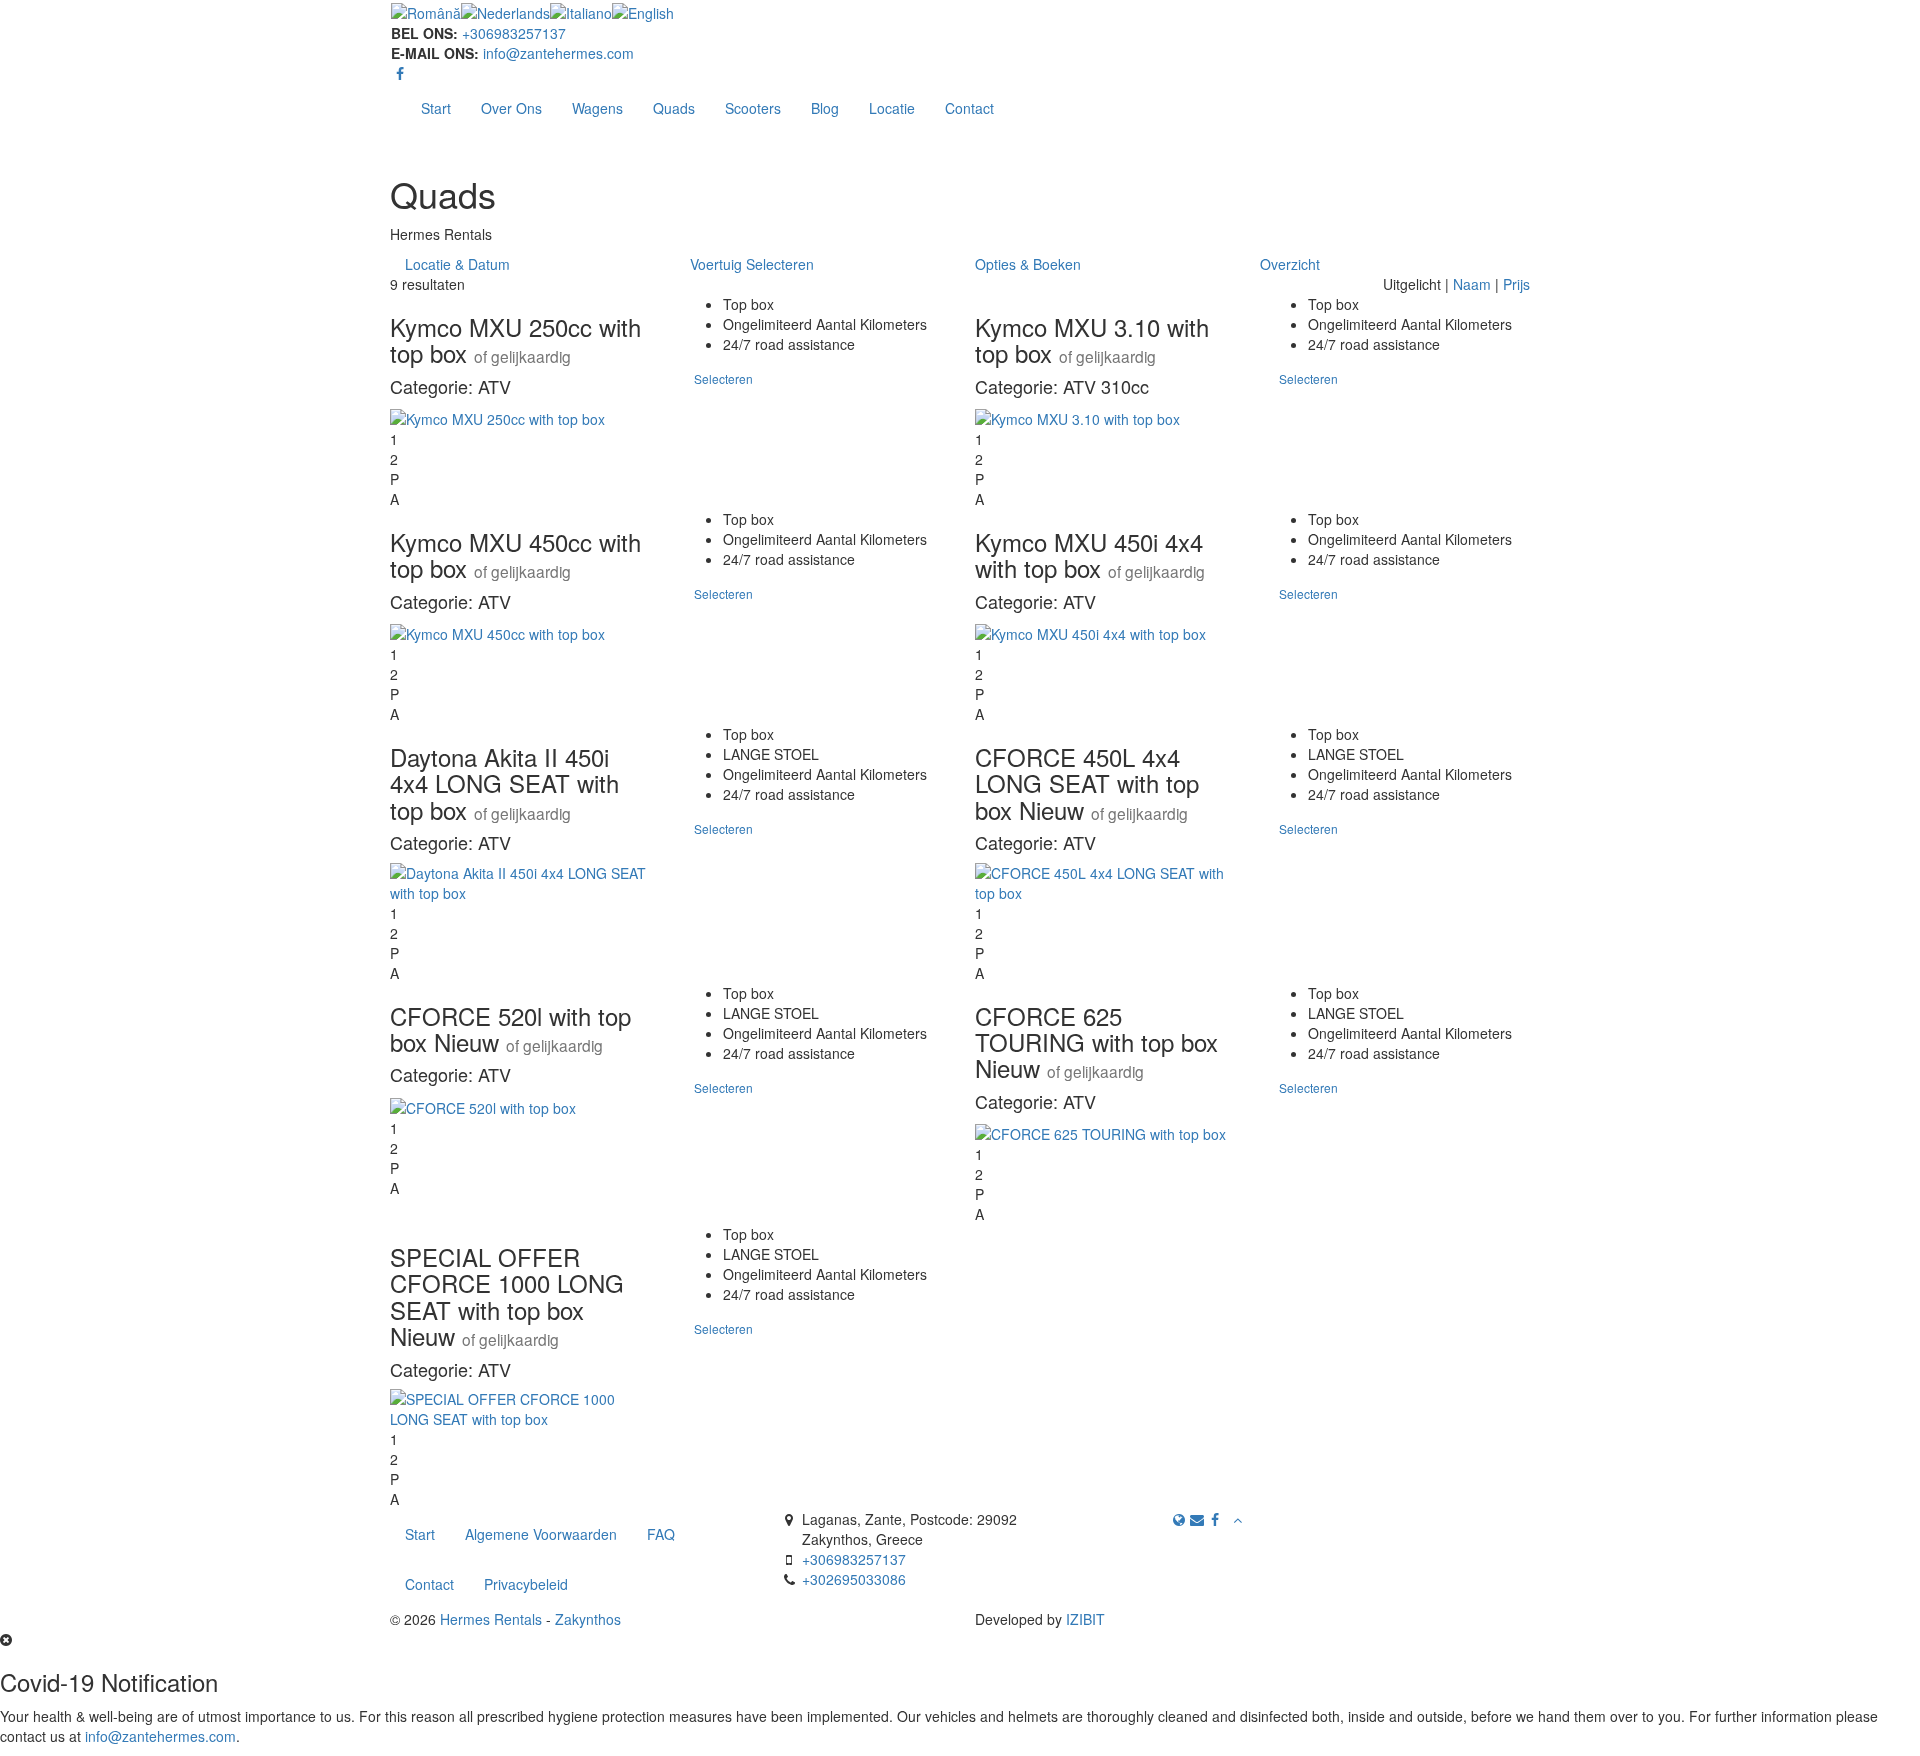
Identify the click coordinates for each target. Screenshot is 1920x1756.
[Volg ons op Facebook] (400, 73)
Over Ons (511, 108)
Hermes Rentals (491, 1619)
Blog (825, 108)
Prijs (1516, 284)
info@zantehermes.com (558, 53)
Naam (1472, 284)
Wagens (597, 108)
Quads (674, 108)
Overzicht (1290, 264)
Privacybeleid (526, 1584)
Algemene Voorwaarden (541, 1534)
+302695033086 (854, 1579)
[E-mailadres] (1197, 1519)
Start (436, 108)
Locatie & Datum (457, 264)
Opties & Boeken (1028, 264)
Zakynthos (588, 1619)
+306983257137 (514, 33)
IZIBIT (1085, 1619)
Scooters (753, 108)
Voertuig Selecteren (752, 264)
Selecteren (723, 378)
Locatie (892, 108)
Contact (969, 108)
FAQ (661, 1534)
